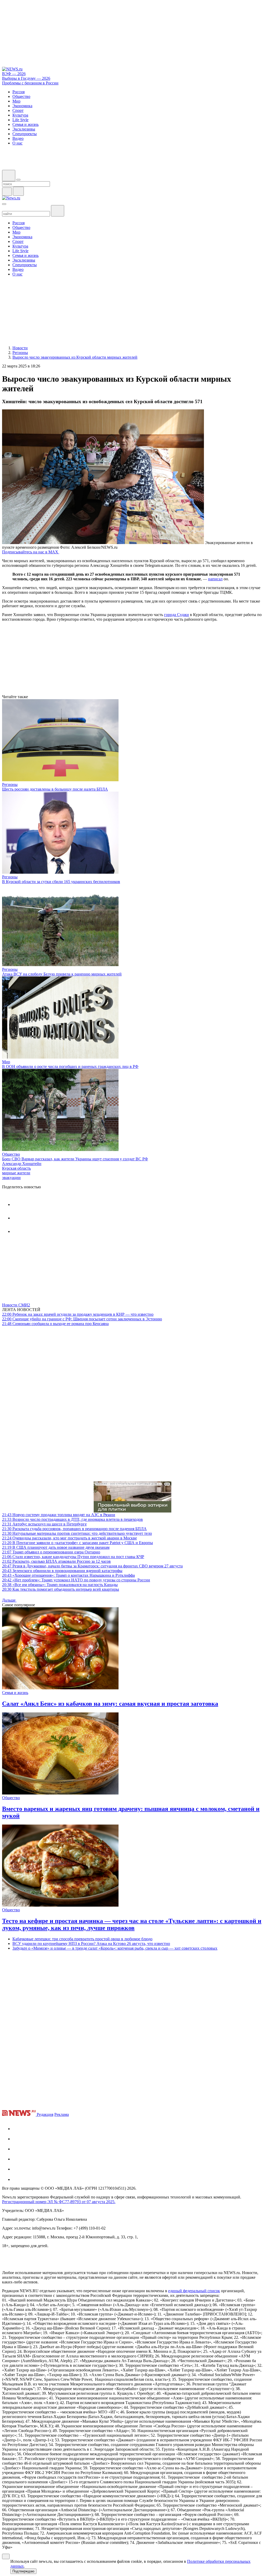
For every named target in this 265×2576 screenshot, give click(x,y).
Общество (11, 1154)
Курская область (16, 1168)
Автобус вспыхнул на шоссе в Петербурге (44, 1524)
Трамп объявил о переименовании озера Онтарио (51, 1552)
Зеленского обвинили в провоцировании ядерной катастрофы (62, 1571)
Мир (6, 1062)
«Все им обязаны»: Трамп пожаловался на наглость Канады (60, 1585)
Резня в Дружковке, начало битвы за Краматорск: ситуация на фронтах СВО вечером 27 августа (92, 1566)
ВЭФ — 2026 (14, 74)
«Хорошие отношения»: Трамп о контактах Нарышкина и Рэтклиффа (68, 1575)
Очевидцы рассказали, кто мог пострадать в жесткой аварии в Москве (69, 1538)
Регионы (10, 784)
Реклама (62, 2114)
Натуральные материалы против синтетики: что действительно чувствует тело (77, 1533)
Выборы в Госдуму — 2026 (26, 78)
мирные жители (16, 1173)
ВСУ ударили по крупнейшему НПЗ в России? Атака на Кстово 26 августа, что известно (91, 1944)
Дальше (9, 1600)
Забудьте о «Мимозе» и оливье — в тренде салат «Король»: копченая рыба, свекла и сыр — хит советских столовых (115, 1948)
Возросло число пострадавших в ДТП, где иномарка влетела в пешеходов (72, 1519)
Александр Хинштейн (22, 1164)
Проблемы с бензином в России (30, 83)
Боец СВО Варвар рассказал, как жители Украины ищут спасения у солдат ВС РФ (75, 1159)
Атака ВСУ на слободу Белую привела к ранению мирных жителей (62, 974)
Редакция (45, 2114)
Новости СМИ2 (16, 1305)
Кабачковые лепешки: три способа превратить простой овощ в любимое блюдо (82, 1939)
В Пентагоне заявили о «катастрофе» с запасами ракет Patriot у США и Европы (78, 1543)
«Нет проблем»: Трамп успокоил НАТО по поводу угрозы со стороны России (76, 1580)
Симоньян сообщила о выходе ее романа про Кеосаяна (55, 1324)
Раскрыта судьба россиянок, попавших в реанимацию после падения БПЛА (74, 1529)
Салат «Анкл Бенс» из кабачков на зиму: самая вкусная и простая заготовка (110, 1704)
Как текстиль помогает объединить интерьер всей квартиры (61, 1589)
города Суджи (176, 615)
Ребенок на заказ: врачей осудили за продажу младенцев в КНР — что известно (78, 1314)
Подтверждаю (23, 2571)
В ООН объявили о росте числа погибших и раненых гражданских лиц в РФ (70, 1066)
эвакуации (11, 1178)
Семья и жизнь (15, 1693)
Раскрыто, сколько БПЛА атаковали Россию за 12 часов (56, 1561)
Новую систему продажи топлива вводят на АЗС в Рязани (59, 1515)
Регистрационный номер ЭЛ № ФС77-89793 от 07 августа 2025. (59, 2202)
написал (215, 579)
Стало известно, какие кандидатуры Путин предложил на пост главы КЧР (73, 1557)
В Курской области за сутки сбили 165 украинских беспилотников (61, 882)
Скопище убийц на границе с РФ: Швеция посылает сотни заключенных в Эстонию (82, 1319)
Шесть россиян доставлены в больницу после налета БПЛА (55, 789)
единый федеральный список (194, 2291)
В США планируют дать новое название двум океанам (56, 1547)
